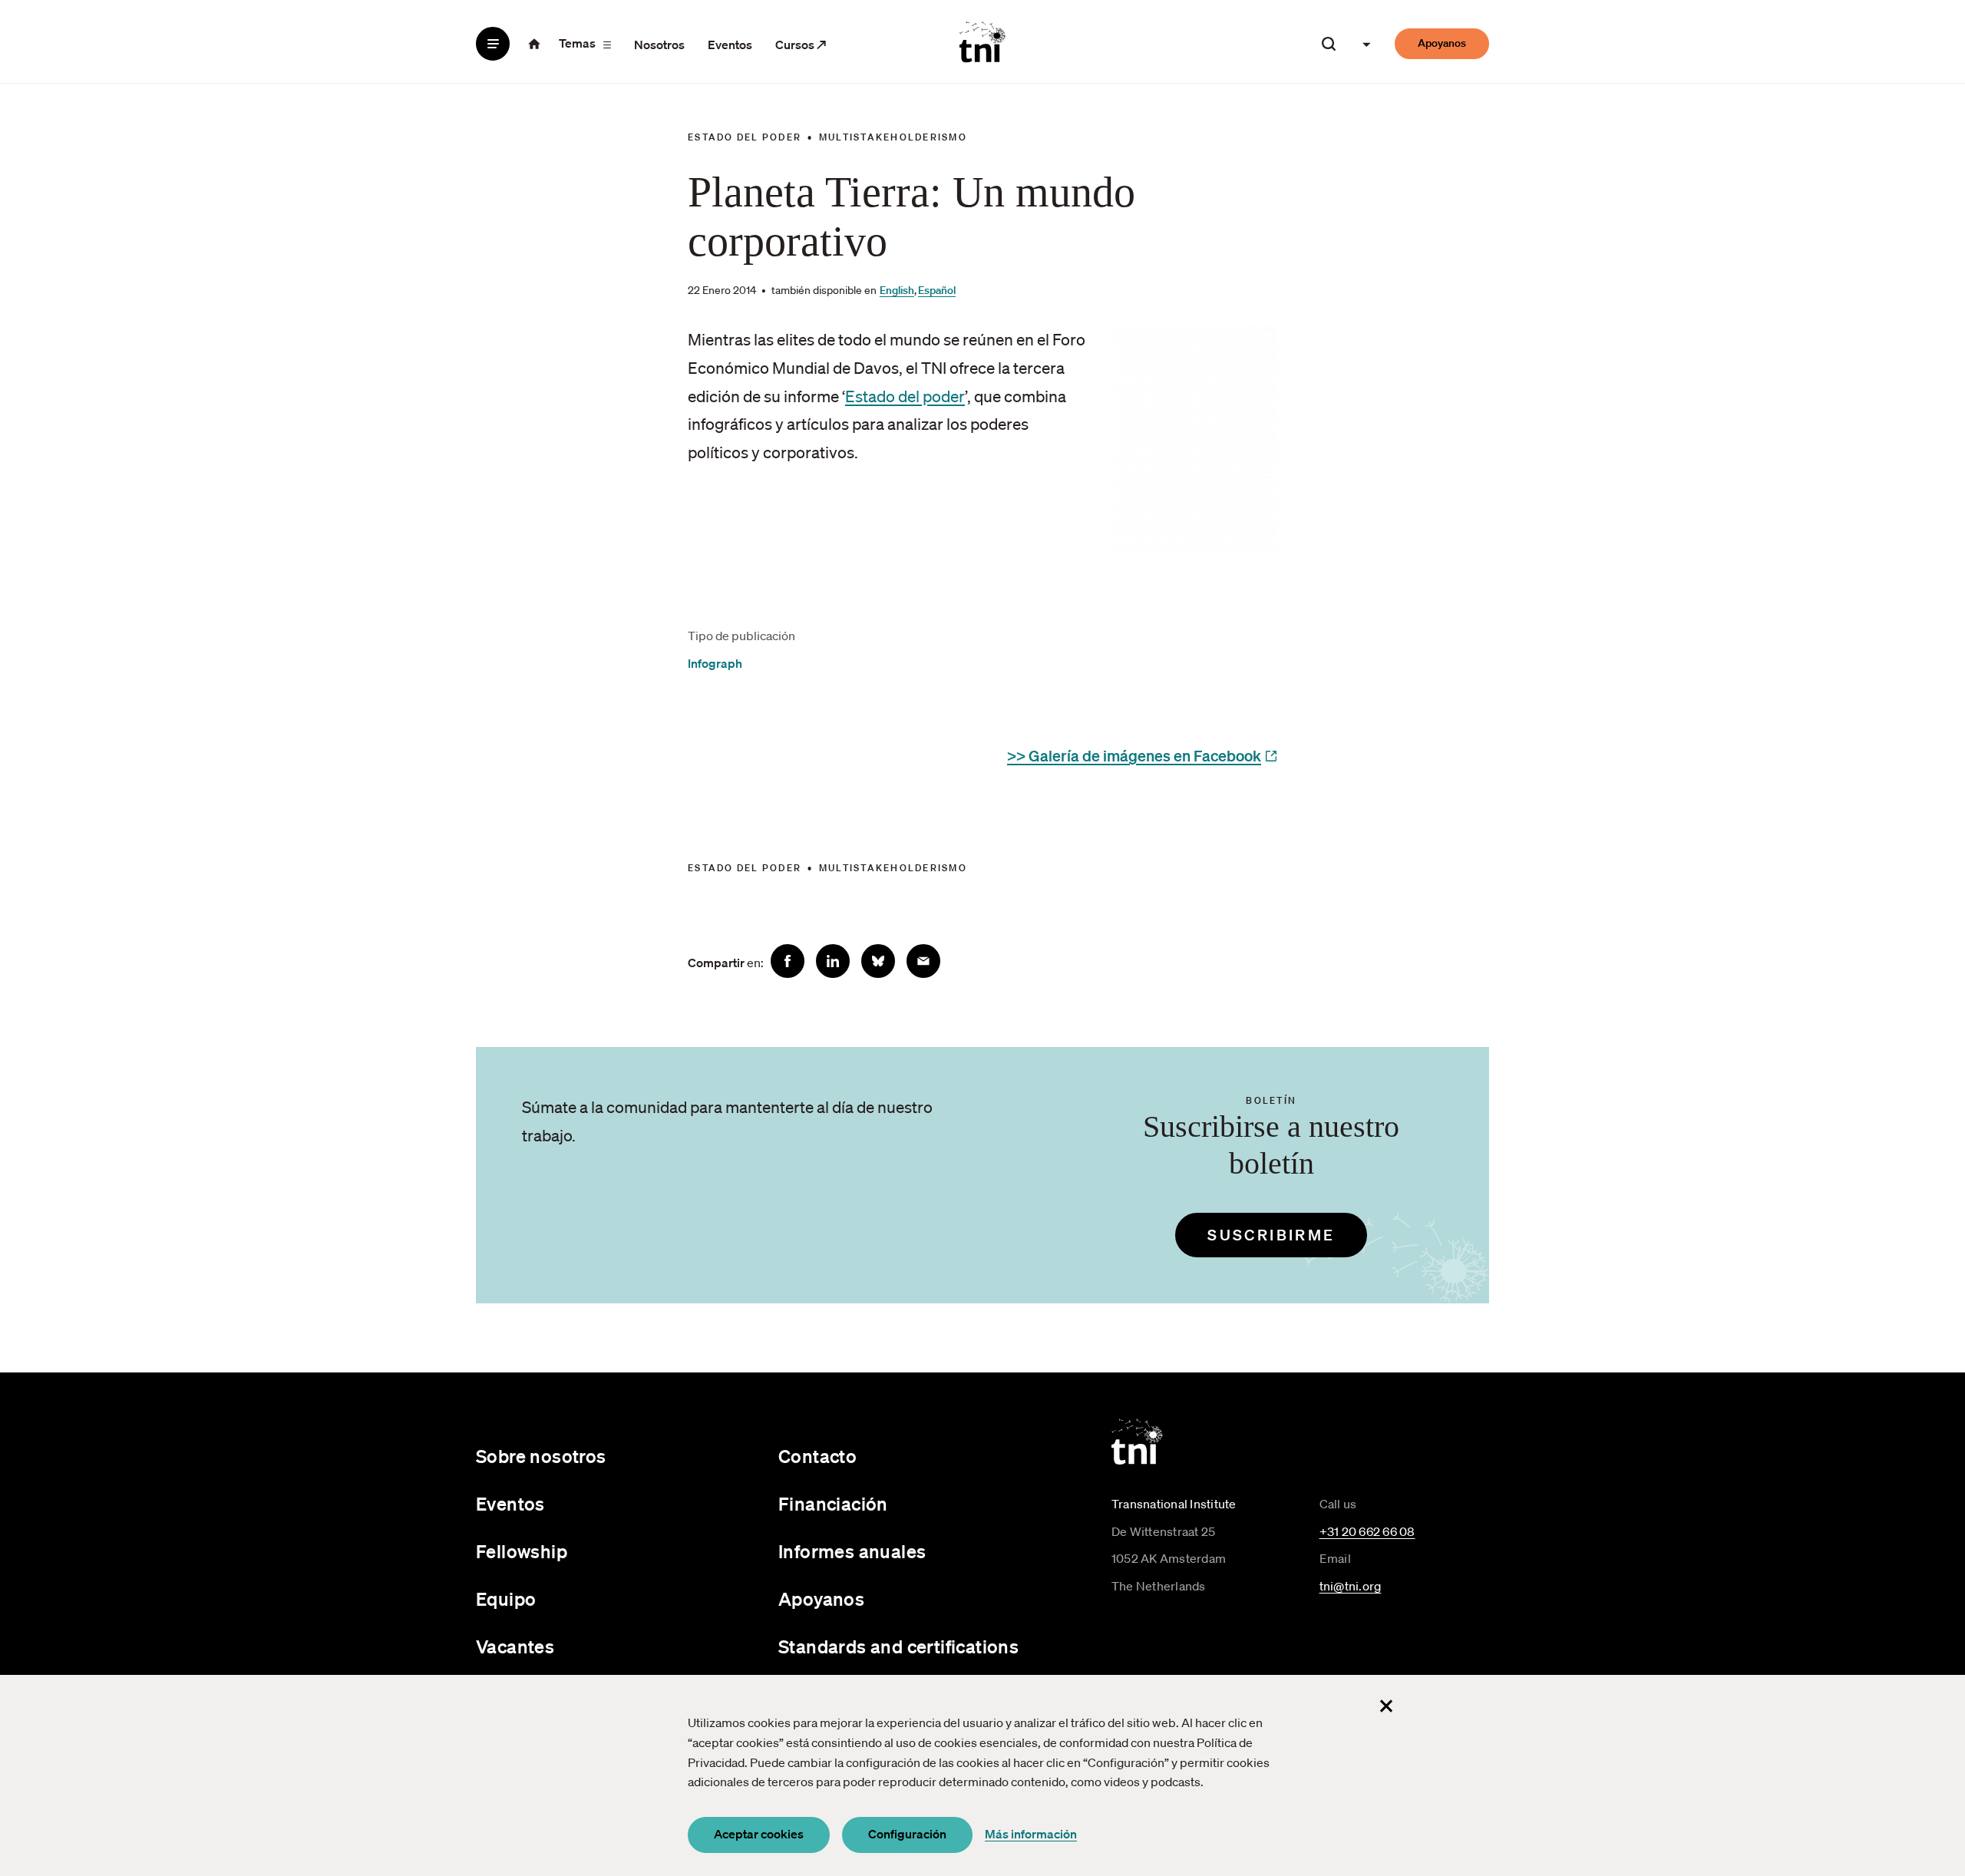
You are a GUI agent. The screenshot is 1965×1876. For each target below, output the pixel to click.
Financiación (833, 1504)
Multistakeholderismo (893, 137)
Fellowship (522, 1551)
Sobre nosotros (541, 1456)
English (897, 290)
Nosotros (659, 45)
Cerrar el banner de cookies (1386, 1706)
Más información (1031, 1834)
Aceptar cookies (759, 1834)
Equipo (506, 1599)
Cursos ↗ (801, 45)
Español (937, 290)
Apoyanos (1442, 43)
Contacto (817, 1456)
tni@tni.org (1351, 1586)
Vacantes (515, 1646)
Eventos (730, 45)
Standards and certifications (898, 1646)
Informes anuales (852, 1551)
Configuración (907, 1834)
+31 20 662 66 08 (1367, 1531)
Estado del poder (745, 137)
